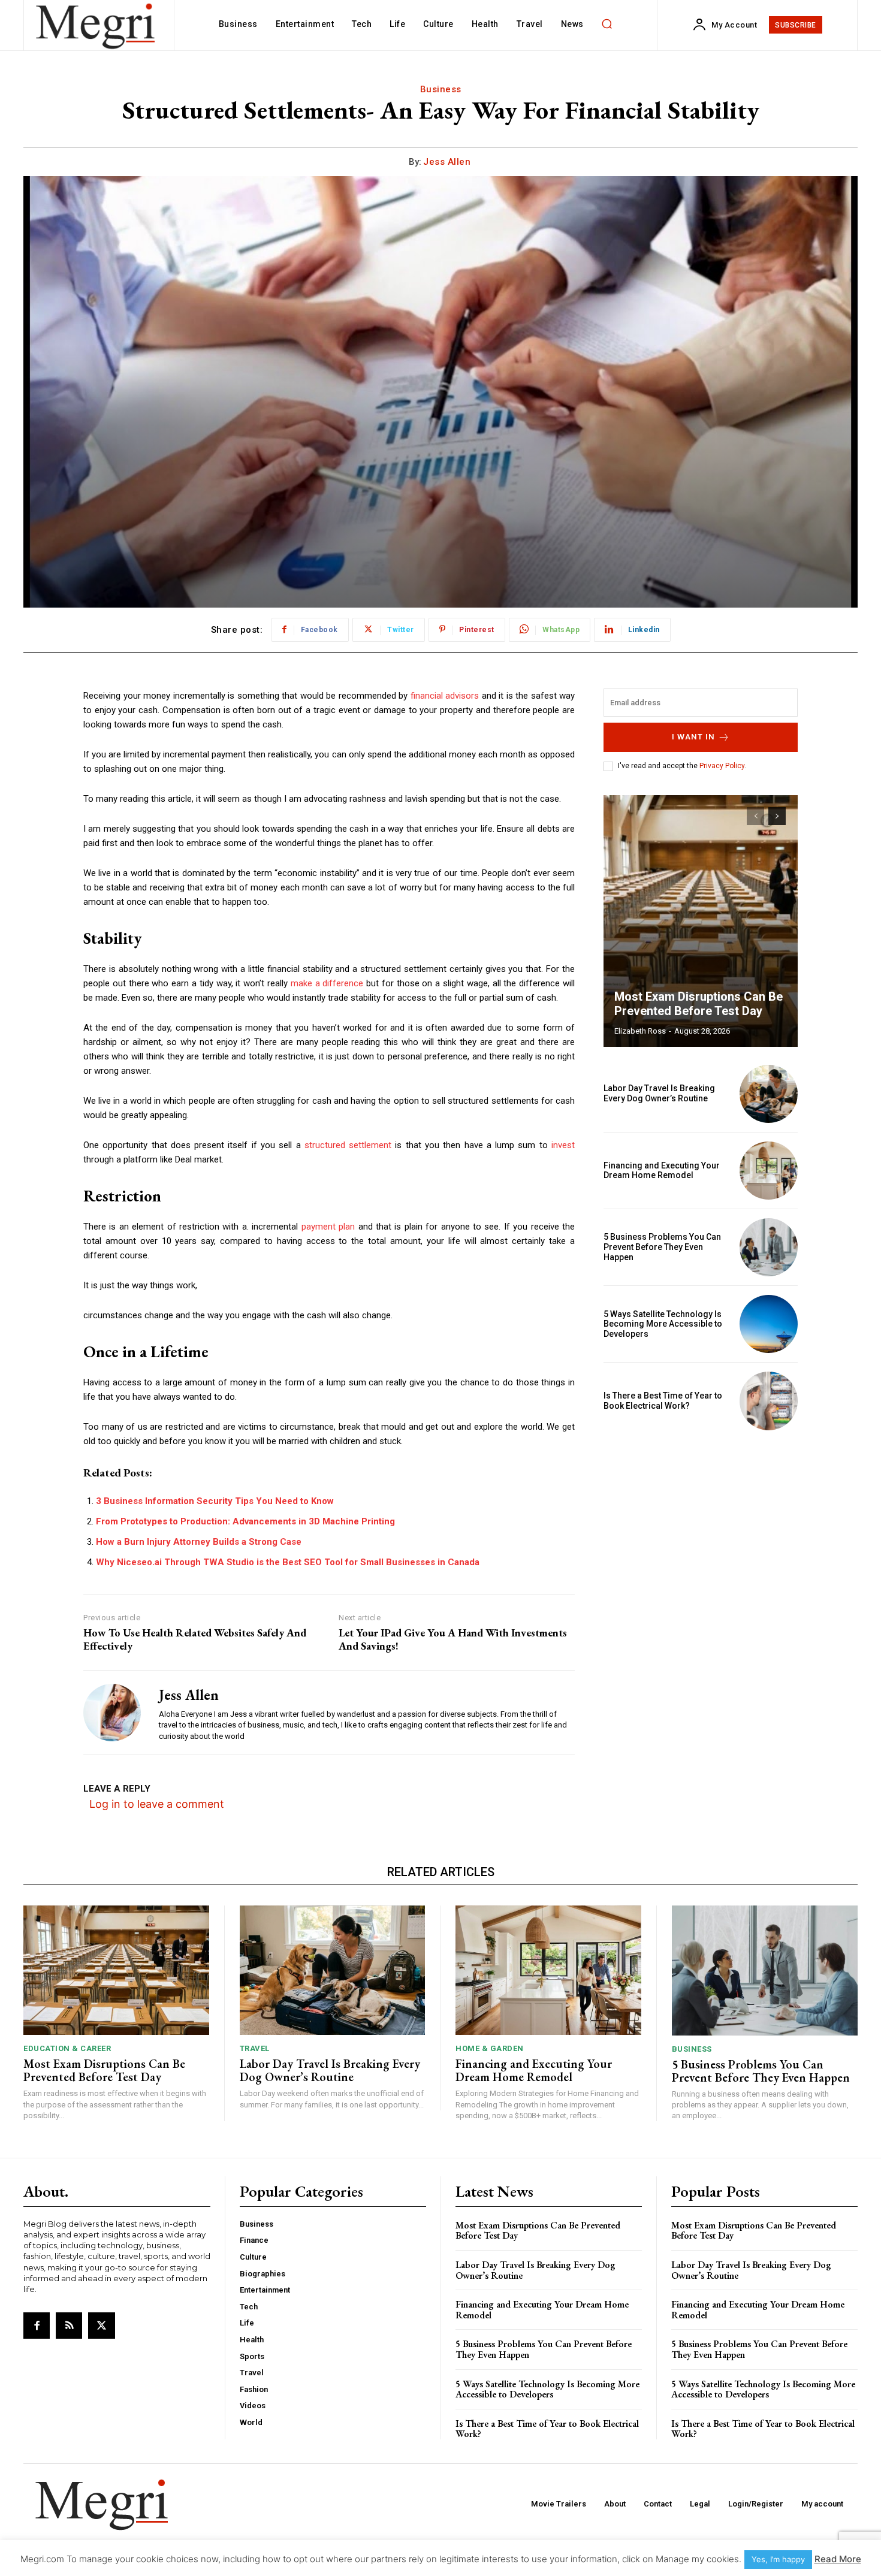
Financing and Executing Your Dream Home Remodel (662, 1171)
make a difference (327, 983)
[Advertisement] (701, 1523)
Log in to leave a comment (157, 1804)
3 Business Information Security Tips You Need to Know (215, 1501)
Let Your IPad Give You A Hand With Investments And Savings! (453, 1639)
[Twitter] (101, 2326)
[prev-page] (755, 816)
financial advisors (446, 696)
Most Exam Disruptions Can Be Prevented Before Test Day (699, 1004)
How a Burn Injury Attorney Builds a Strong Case (199, 1542)
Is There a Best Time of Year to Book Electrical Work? (663, 1401)
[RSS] (69, 2326)
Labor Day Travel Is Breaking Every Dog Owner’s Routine (659, 1093)
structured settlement (348, 1145)
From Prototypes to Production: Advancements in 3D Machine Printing (245, 1521)
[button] (607, 24)
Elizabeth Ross (640, 1031)
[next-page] (777, 816)
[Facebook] (37, 2326)
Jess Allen (447, 162)
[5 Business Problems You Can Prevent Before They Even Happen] (769, 1247)
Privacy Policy (722, 766)
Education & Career (67, 2048)
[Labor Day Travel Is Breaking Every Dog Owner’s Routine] (769, 1094)
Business (441, 89)
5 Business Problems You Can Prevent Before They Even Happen (662, 1247)
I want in (693, 737)
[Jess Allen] (112, 1712)
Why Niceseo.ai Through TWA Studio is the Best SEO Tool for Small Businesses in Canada (288, 1562)
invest (563, 1145)
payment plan (328, 1227)
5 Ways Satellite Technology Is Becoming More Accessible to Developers (663, 1324)
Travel (255, 2048)
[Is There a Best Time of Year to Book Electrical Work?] (769, 1401)
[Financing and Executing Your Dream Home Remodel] (769, 1171)
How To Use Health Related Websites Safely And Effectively (195, 1639)
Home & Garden (490, 2048)
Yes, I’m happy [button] (778, 2559)
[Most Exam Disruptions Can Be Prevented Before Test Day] (701, 921)
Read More (838, 2559)
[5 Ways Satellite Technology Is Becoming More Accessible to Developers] (769, 1324)
